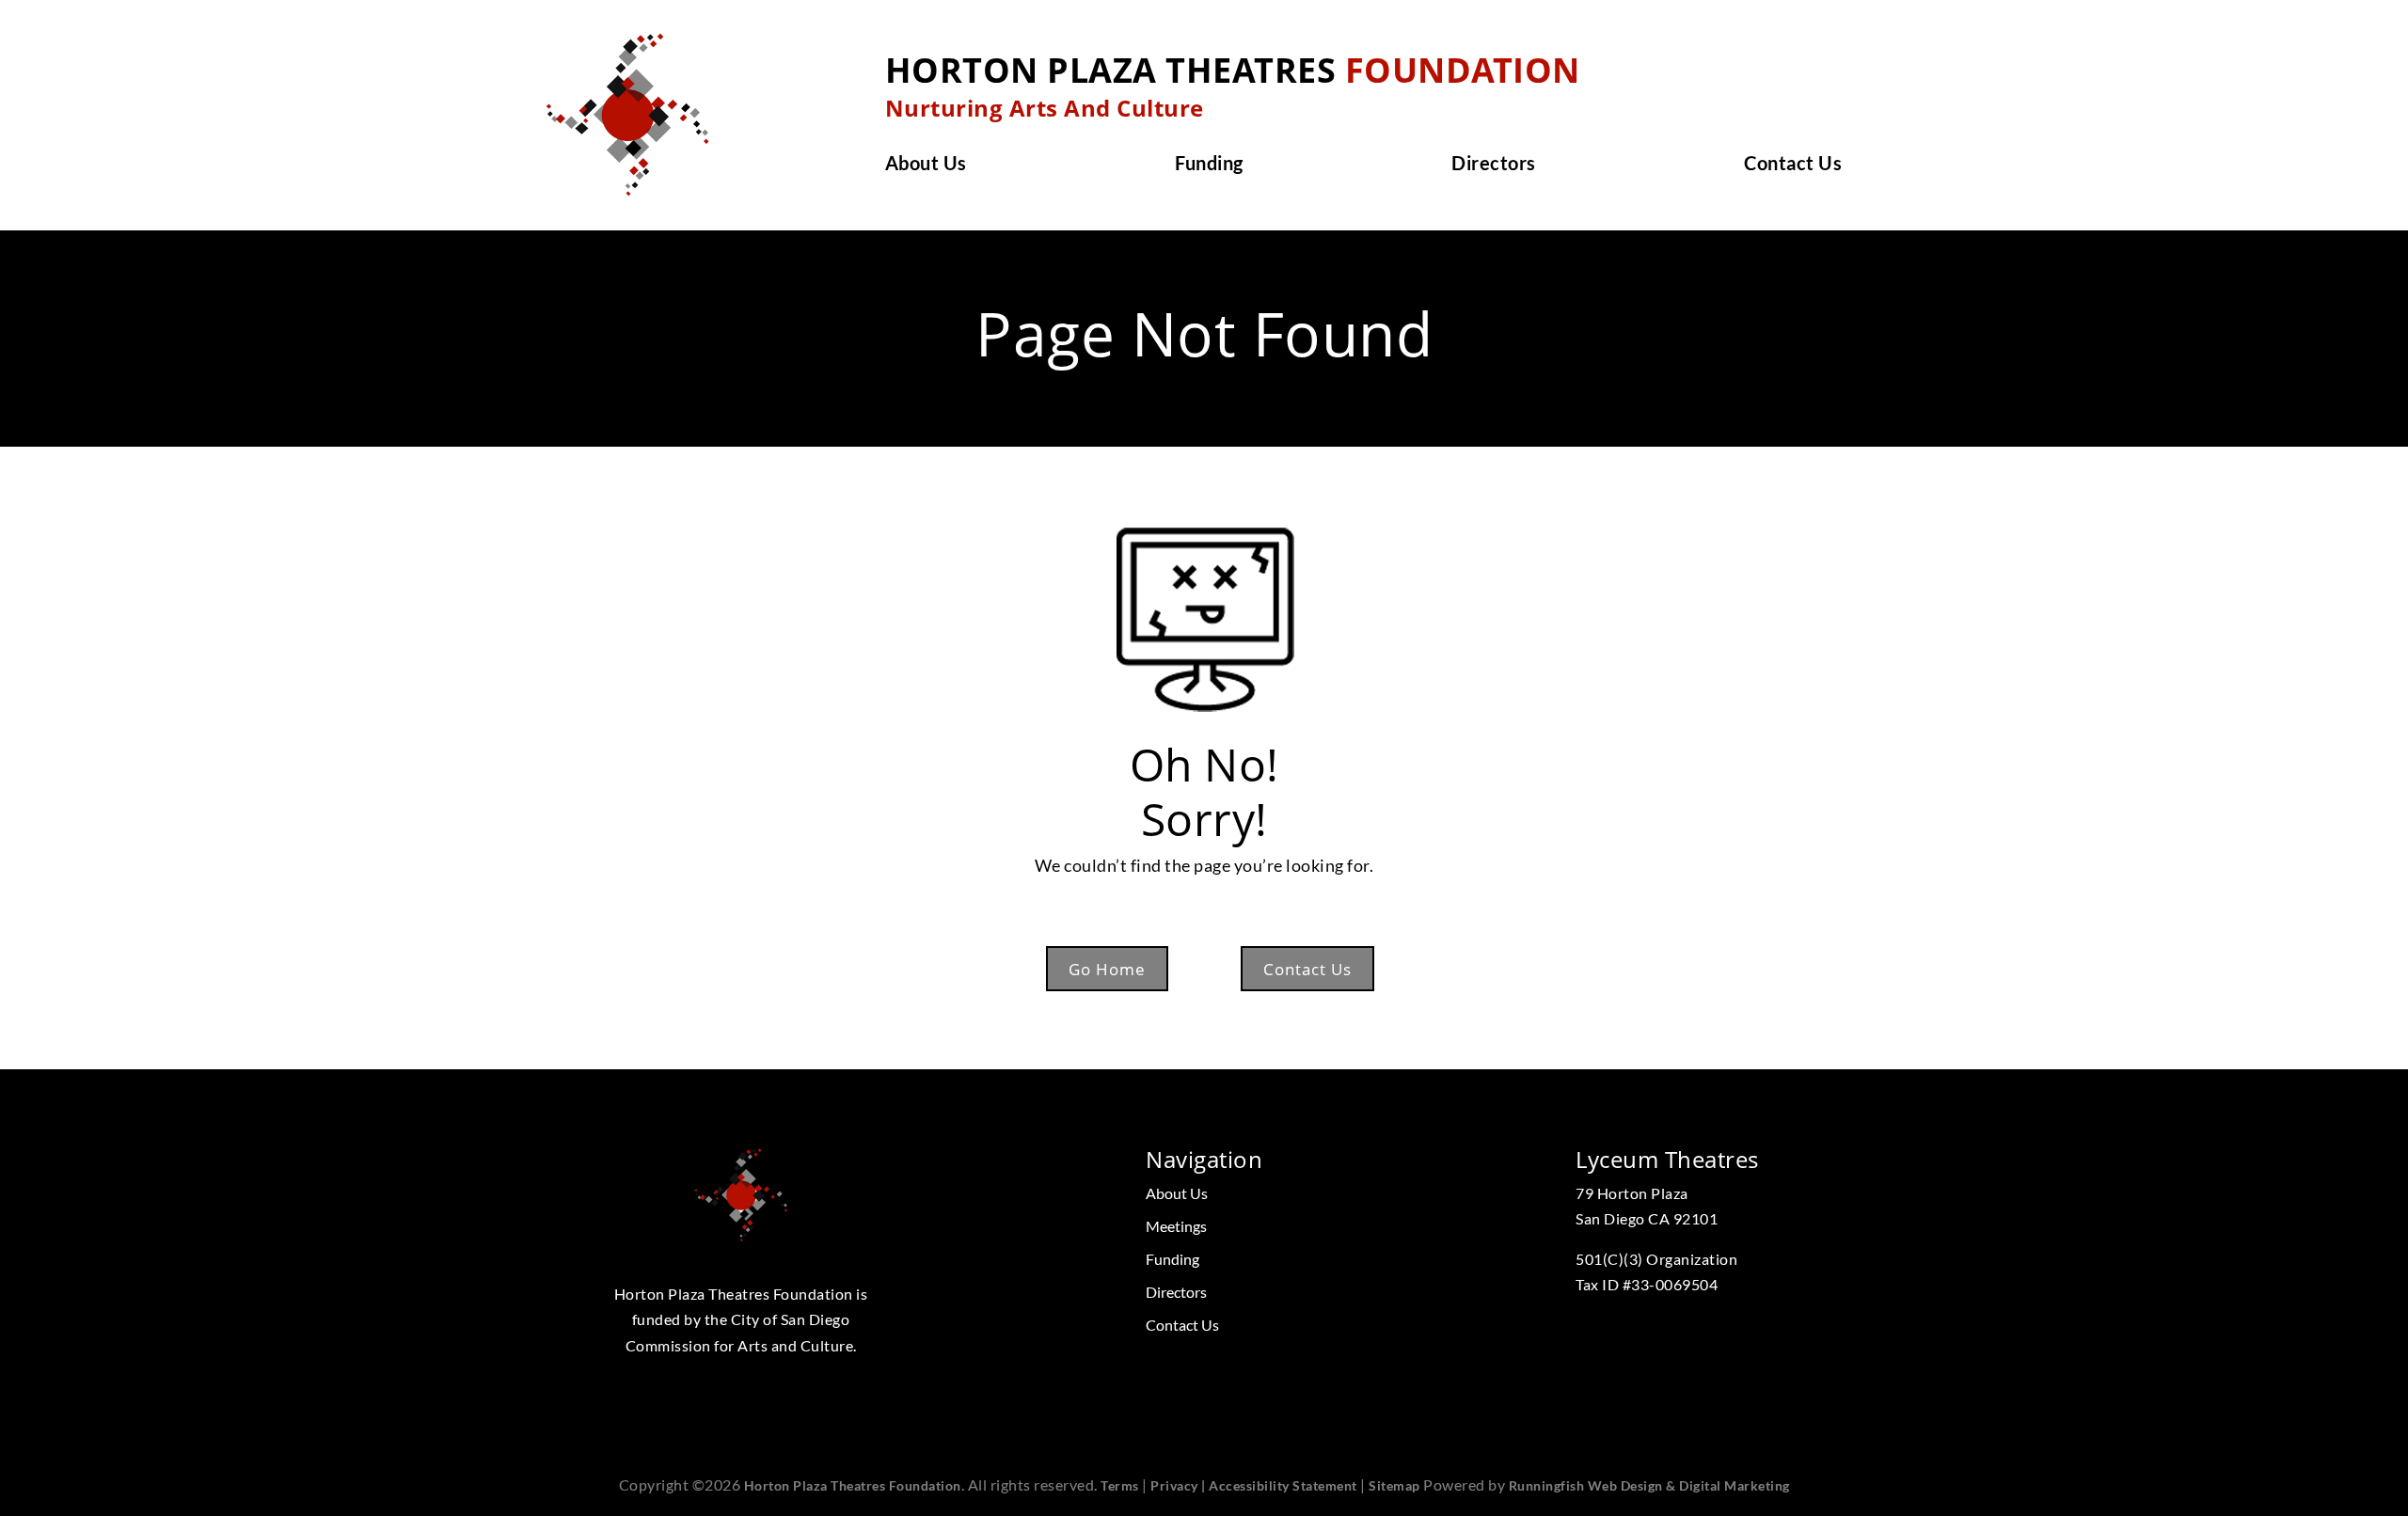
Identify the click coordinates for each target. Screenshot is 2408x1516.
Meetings (1176, 1226)
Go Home (1107, 969)
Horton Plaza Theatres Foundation (853, 1485)
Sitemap (1394, 1485)
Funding (1209, 165)
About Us (926, 165)
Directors (1494, 165)
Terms (1120, 1485)
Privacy (1174, 1485)
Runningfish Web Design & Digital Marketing (1649, 1485)
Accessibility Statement (1283, 1485)
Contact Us (1793, 165)
